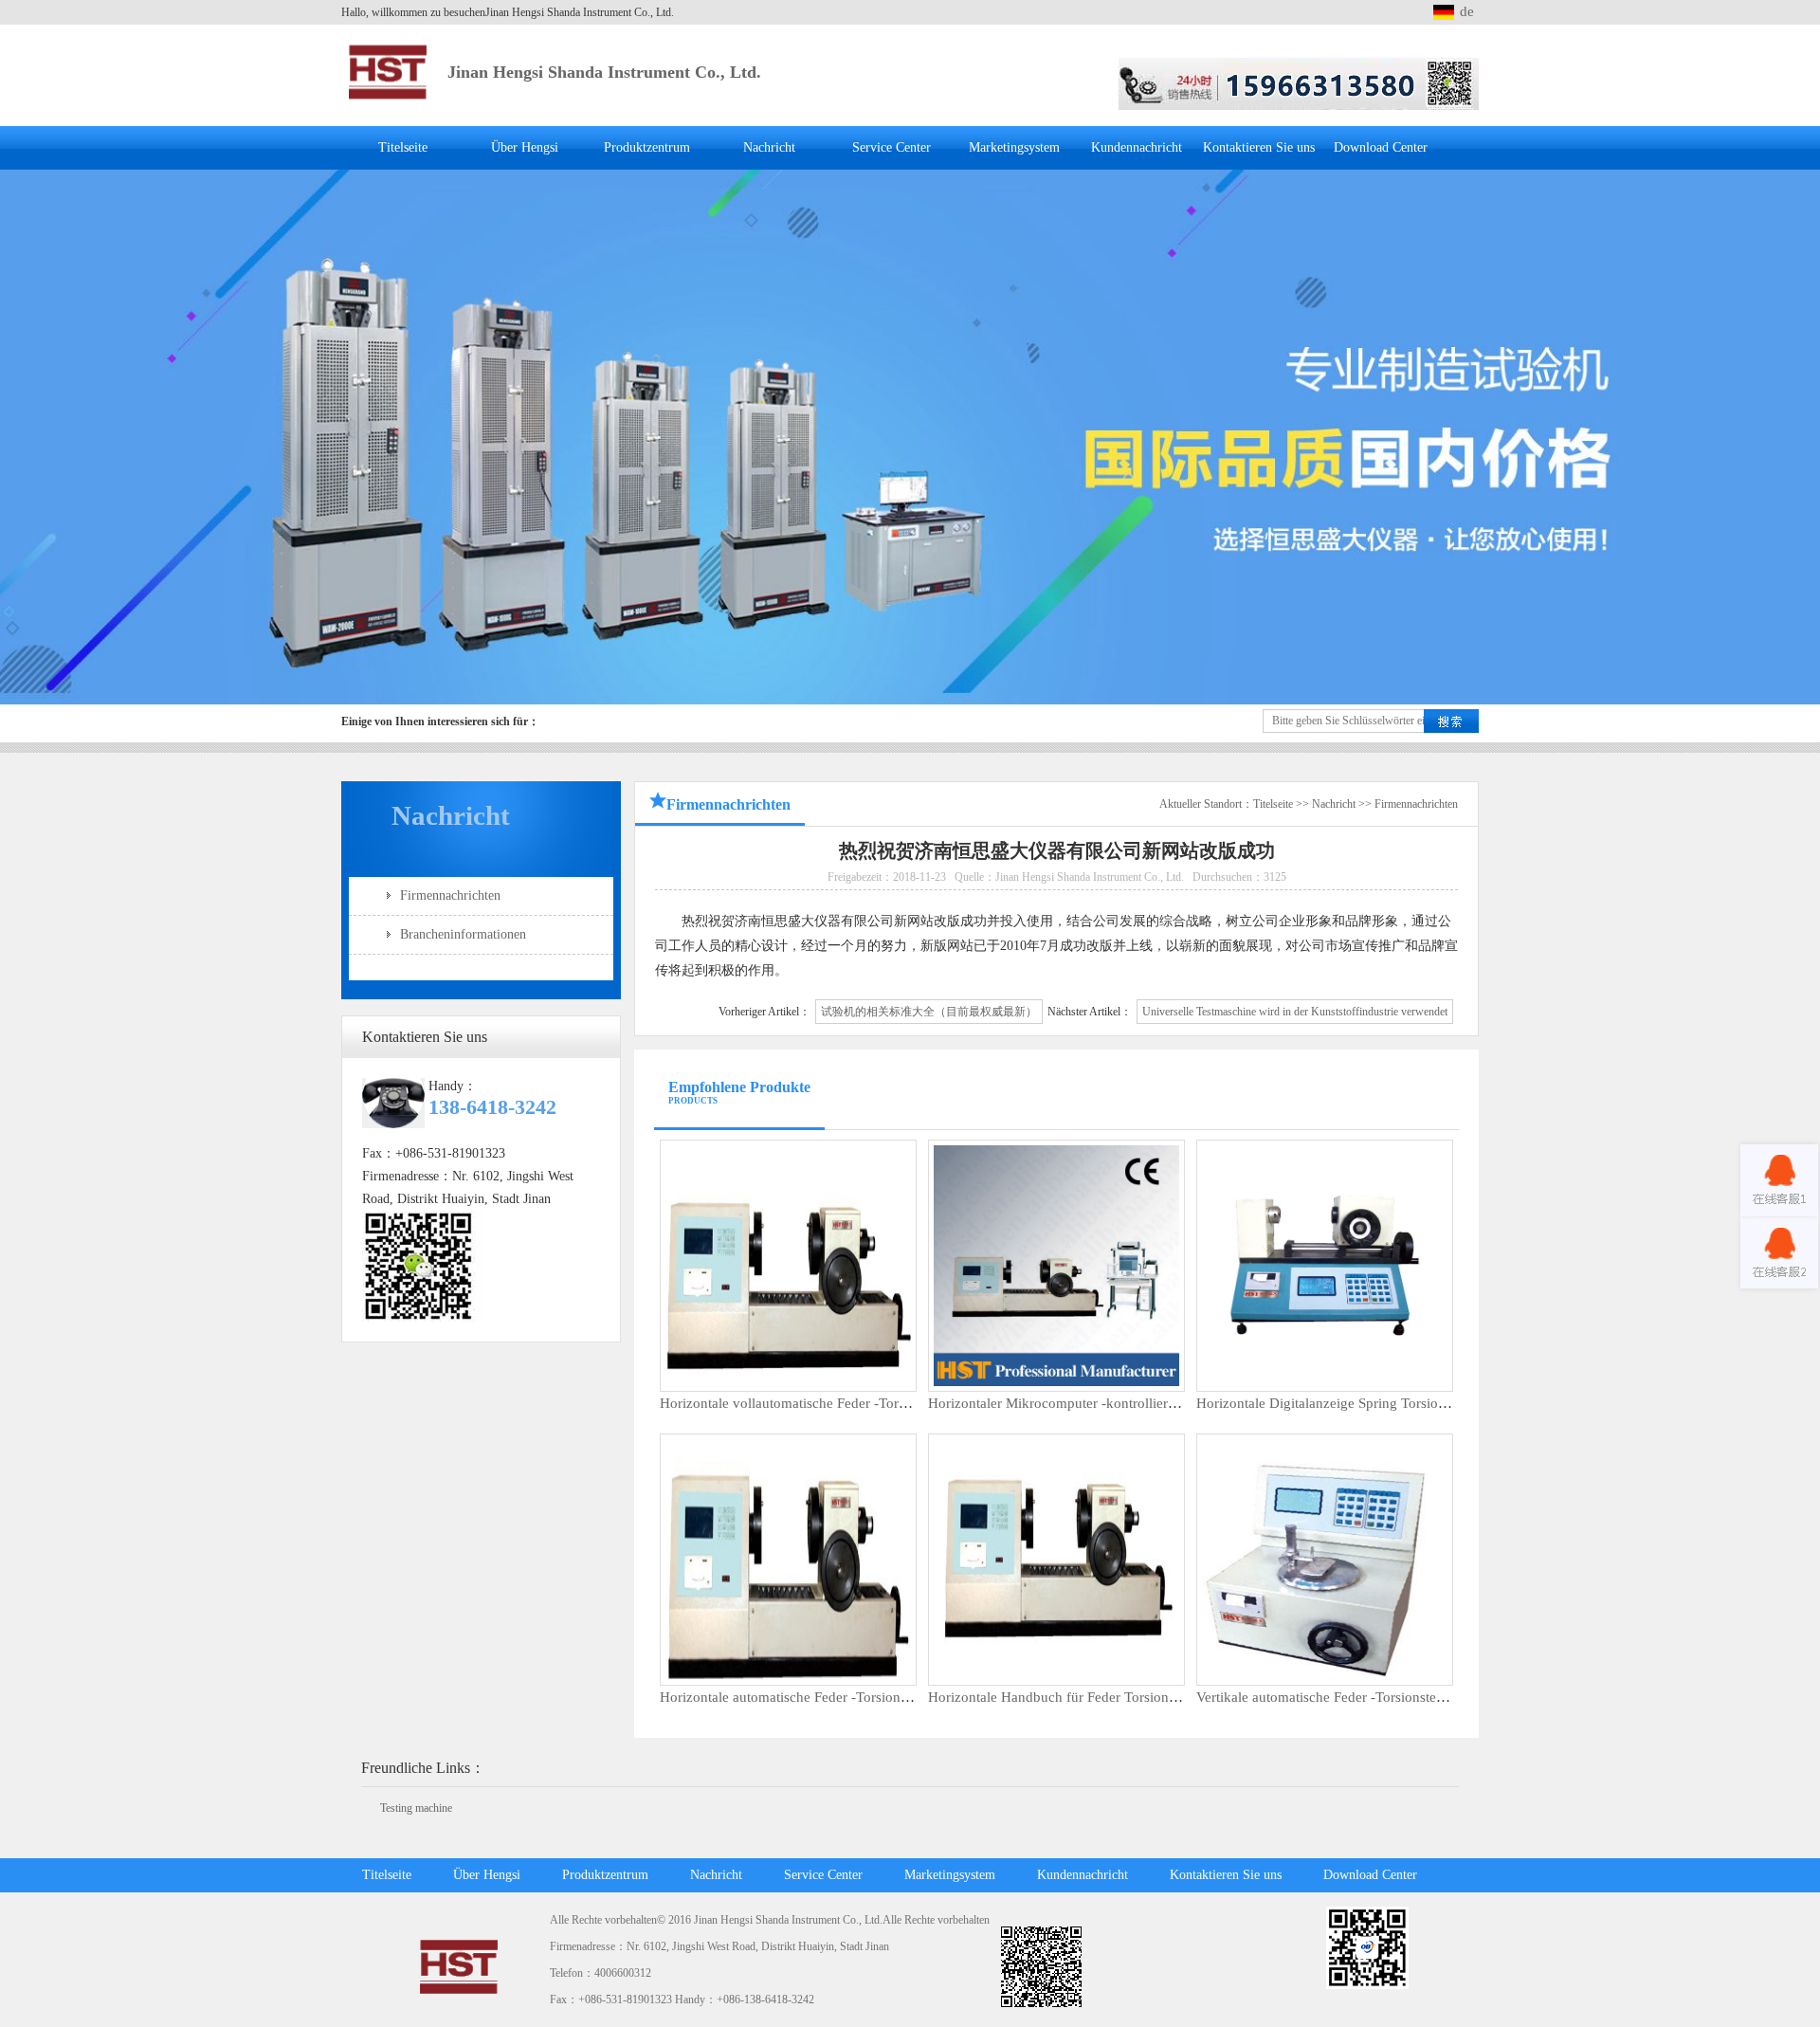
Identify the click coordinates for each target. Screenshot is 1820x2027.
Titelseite (403, 147)
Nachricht (769, 147)
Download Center (1381, 147)
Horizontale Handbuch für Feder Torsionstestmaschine (1089, 1697)
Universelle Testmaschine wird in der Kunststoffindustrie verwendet (1295, 1012)
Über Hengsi (525, 147)
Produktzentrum (647, 147)
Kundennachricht (1137, 147)
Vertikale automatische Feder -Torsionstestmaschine (1349, 1697)
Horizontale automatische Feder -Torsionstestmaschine (821, 1697)
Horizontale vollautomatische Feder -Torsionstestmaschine (832, 1403)
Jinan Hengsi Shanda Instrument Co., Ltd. (604, 72)
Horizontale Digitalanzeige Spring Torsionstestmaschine (1362, 1403)
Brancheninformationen (463, 934)
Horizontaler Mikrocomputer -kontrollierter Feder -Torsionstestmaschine (1141, 1403)
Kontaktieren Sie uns (1259, 147)
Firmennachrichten (450, 895)
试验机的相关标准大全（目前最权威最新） (929, 1012)
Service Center (892, 147)
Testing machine (416, 1808)
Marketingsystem (1014, 147)
